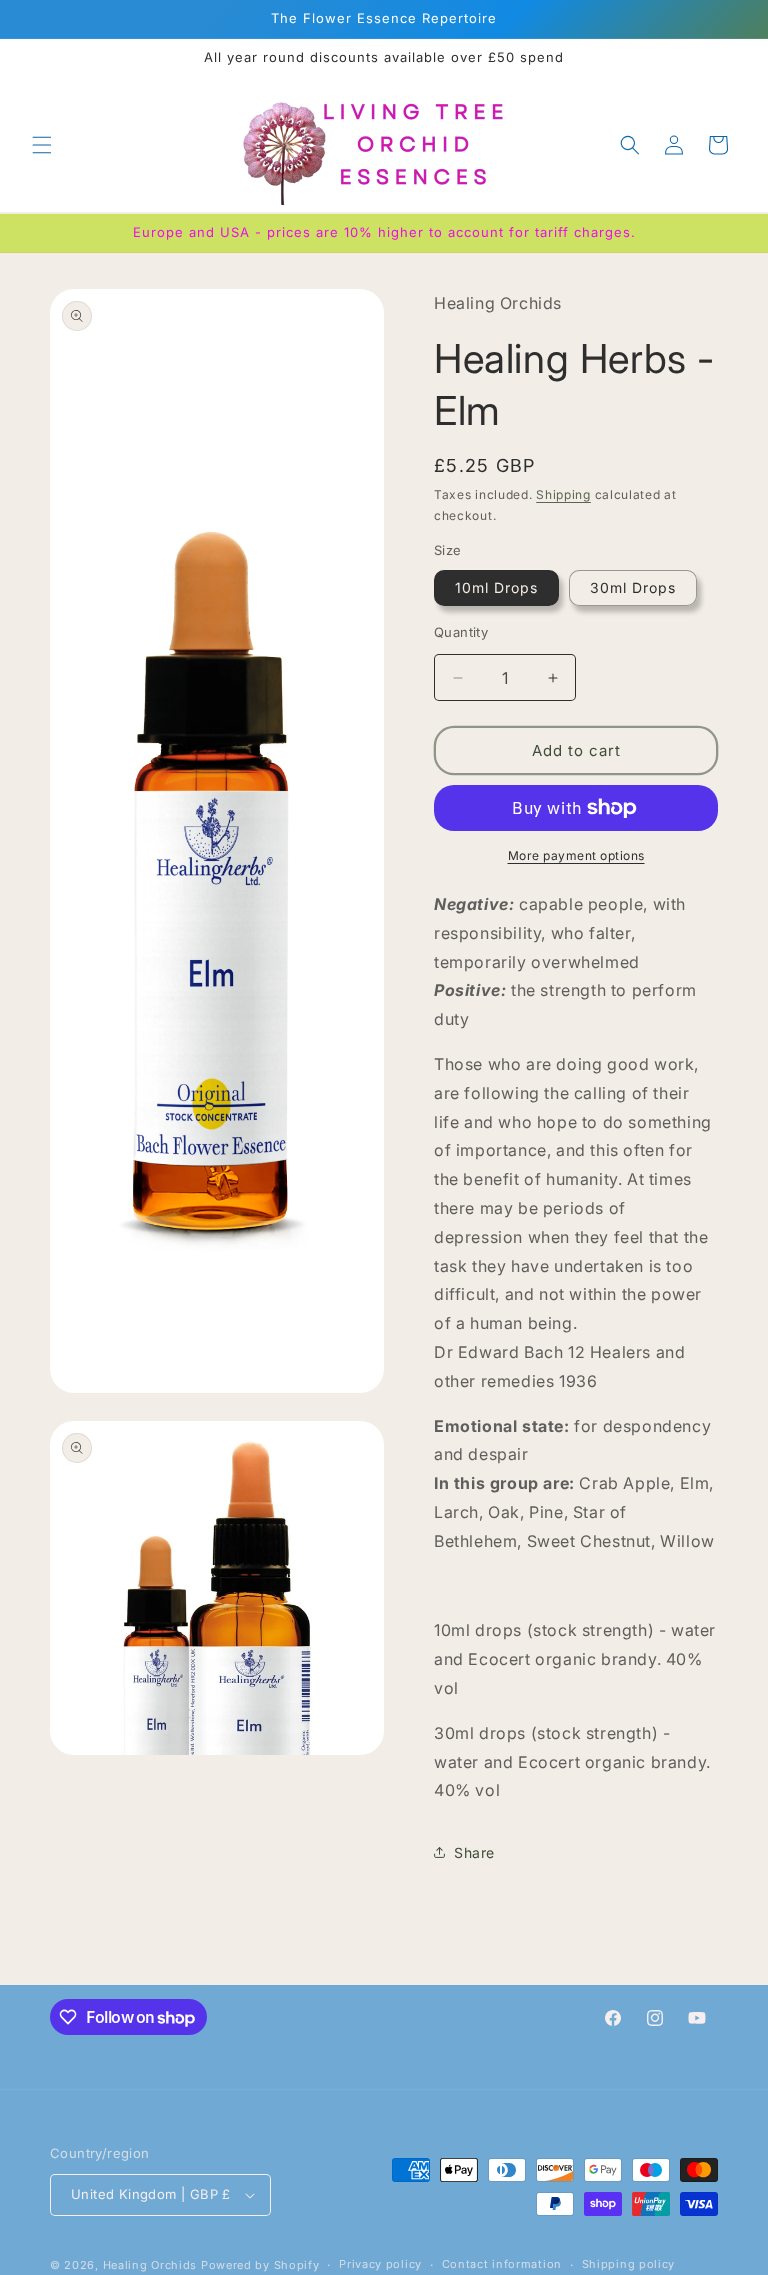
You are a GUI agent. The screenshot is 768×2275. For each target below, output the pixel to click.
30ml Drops (633, 587)
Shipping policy (629, 2264)
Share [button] (474, 1852)
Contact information (502, 2264)
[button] (42, 145)
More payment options (576, 855)
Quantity (461, 632)
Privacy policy (380, 2264)
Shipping (563, 494)
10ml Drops (496, 587)
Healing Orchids (150, 2265)
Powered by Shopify (260, 2265)
